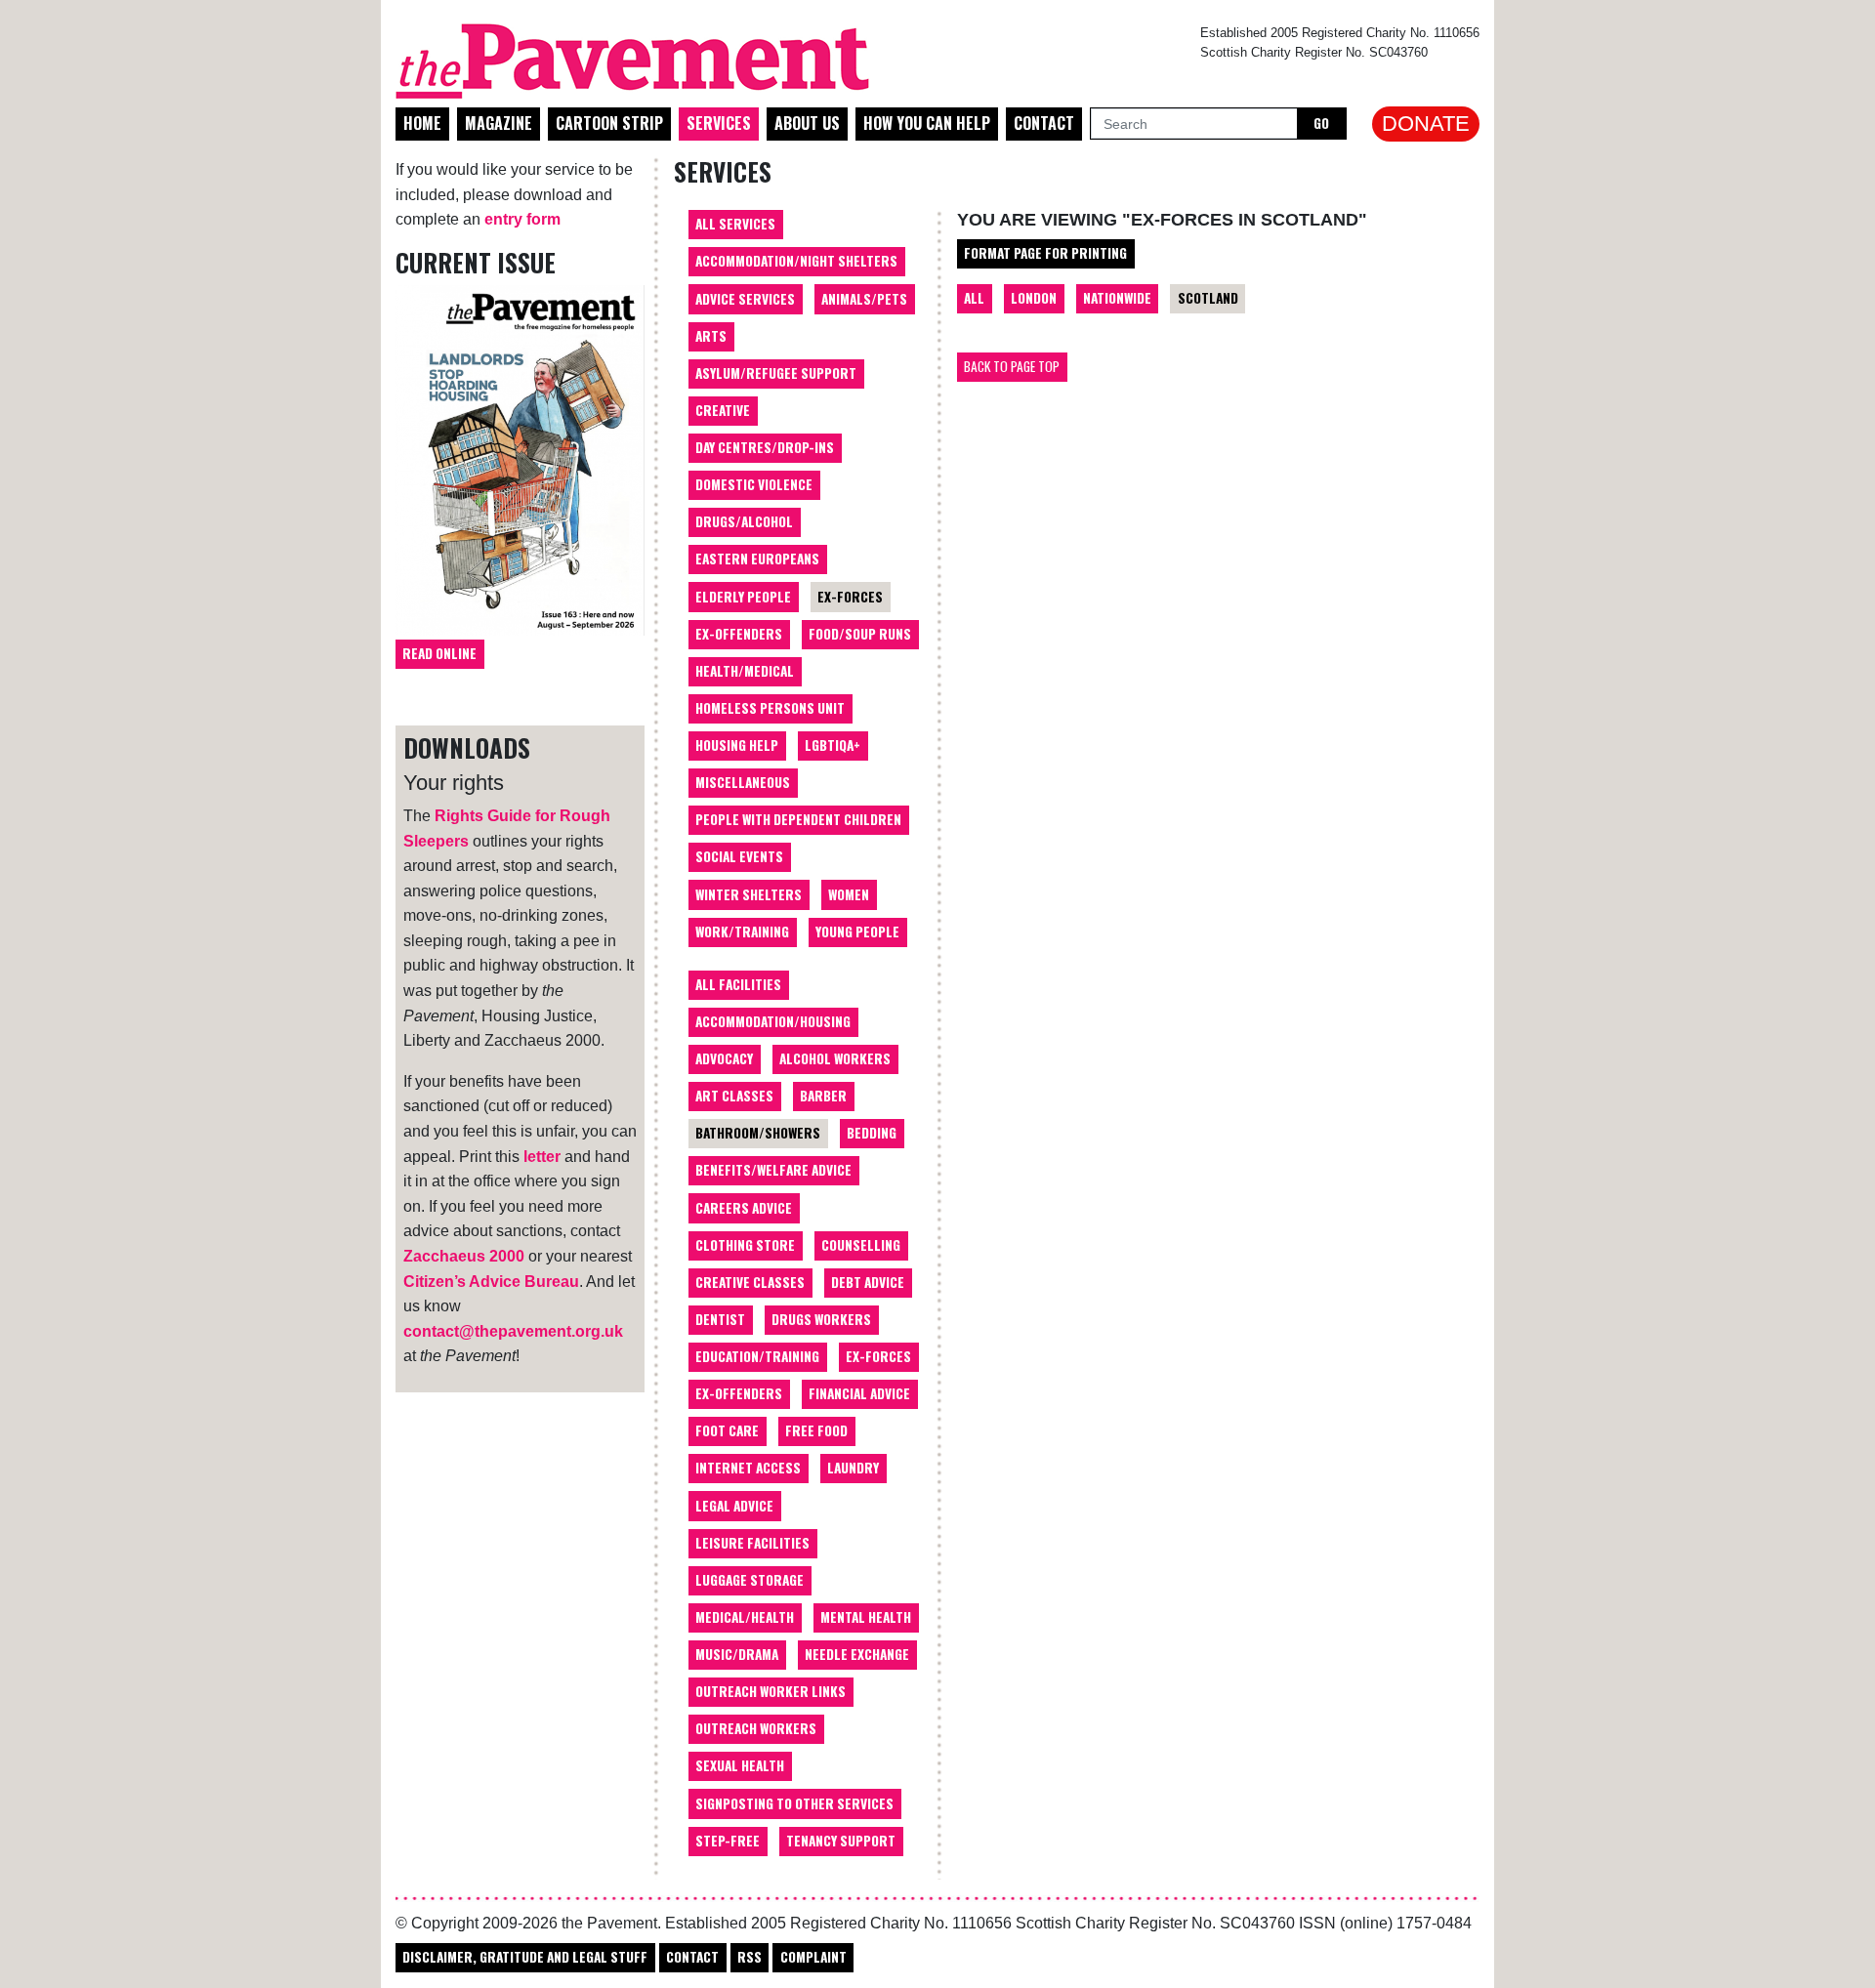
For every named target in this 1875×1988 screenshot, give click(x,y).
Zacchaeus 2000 (464, 1256)
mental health (866, 1617)
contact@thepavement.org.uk (513, 1331)
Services (719, 123)
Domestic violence (754, 484)
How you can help (927, 123)
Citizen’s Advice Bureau (491, 1282)
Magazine (499, 123)
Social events (739, 856)
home (422, 123)
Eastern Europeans (757, 559)
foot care (727, 1430)
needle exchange (857, 1654)
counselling (861, 1245)
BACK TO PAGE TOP (1012, 366)
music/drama (737, 1654)
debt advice (868, 1282)
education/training (757, 1356)
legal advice (734, 1506)
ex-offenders (739, 1393)
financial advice (859, 1393)
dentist (720, 1319)
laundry (853, 1468)
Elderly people (743, 597)
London (1034, 298)
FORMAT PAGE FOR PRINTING (1045, 253)
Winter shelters (749, 894)
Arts (711, 336)
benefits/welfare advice (773, 1170)
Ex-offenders (739, 634)
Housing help (737, 745)
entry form (522, 219)
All (974, 298)
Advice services (745, 299)
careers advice (744, 1208)
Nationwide (1117, 298)
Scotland (1208, 298)
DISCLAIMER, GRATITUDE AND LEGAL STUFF (525, 1957)
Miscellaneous (743, 782)
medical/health (745, 1617)
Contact (1044, 123)
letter (542, 1157)
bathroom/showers (758, 1133)
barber (823, 1096)
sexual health (740, 1765)
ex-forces (878, 1356)
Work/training (742, 932)
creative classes (750, 1282)
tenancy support (841, 1841)
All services (735, 224)
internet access (748, 1468)
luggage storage (750, 1580)
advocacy (724, 1058)
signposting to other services (794, 1803)
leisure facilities (752, 1543)
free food (816, 1430)
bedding (872, 1133)
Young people (857, 932)
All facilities (738, 984)
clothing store (745, 1245)
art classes (734, 1096)
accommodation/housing (773, 1021)
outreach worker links (771, 1691)
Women (849, 894)
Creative (723, 410)
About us (807, 123)
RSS (750, 1957)
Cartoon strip (609, 123)
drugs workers (821, 1319)
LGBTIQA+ (833, 745)
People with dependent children (798, 819)
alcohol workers (835, 1058)
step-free (728, 1841)
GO (1321, 123)
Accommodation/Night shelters (796, 261)
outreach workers (756, 1728)
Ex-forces (850, 597)
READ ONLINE (439, 653)
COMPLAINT (813, 1957)
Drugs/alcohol (744, 521)
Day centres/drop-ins (765, 447)
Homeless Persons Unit (770, 708)
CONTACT (692, 1957)
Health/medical (745, 671)
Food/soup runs (860, 634)
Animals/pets (864, 299)
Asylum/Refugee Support (776, 373)
